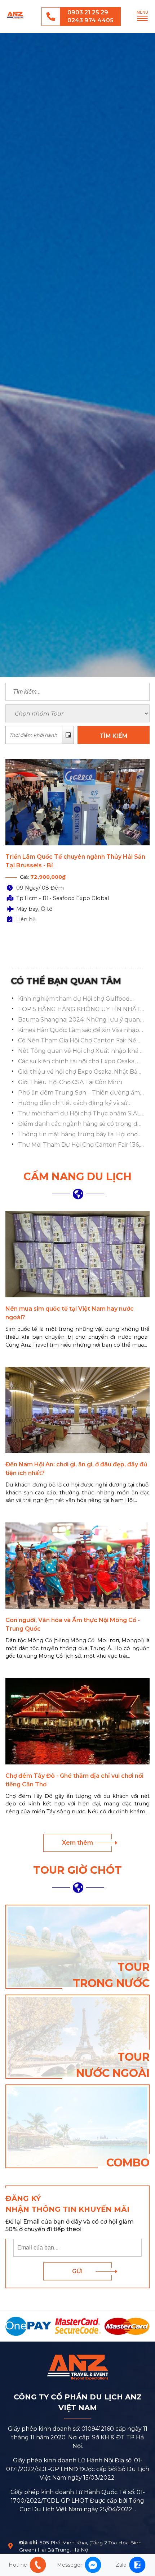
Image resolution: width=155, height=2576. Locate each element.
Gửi (77, 2271)
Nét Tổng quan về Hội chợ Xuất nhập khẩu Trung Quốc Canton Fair (80, 1051)
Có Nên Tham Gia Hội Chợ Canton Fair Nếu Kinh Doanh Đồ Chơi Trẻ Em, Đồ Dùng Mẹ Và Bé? (79, 1041)
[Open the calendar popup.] (68, 735)
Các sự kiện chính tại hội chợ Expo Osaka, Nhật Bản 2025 (77, 1062)
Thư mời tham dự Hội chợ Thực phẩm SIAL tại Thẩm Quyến (79, 1114)
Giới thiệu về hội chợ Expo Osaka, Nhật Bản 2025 (80, 1072)
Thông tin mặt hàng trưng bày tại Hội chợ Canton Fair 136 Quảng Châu (78, 1135)
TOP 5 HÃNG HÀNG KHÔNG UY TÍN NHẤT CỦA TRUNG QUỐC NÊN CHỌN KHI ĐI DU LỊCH (79, 1010)
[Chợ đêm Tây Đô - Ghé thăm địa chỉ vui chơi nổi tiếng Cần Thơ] (77, 1721)
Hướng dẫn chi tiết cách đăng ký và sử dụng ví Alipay (73, 1104)
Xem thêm (77, 1843)
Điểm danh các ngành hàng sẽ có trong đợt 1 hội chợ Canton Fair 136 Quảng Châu (81, 1124)
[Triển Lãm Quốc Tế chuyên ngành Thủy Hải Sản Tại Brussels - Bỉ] (77, 802)
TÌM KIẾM (114, 736)
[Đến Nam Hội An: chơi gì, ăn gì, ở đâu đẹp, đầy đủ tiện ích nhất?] (77, 1410)
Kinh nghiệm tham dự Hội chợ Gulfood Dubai (74, 999)
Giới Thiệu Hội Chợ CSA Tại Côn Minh (70, 1082)
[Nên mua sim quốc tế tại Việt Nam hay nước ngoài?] (77, 1254)
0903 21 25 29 (88, 12)
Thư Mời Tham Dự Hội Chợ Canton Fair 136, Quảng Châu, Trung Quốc (79, 1145)
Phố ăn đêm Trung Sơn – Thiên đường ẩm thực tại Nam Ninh (79, 1093)
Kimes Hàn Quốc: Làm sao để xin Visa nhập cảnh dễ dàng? (79, 1031)
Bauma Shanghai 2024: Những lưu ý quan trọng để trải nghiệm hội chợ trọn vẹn (79, 1020)
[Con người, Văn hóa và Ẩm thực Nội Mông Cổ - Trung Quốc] (77, 1566)
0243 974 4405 (90, 20)
